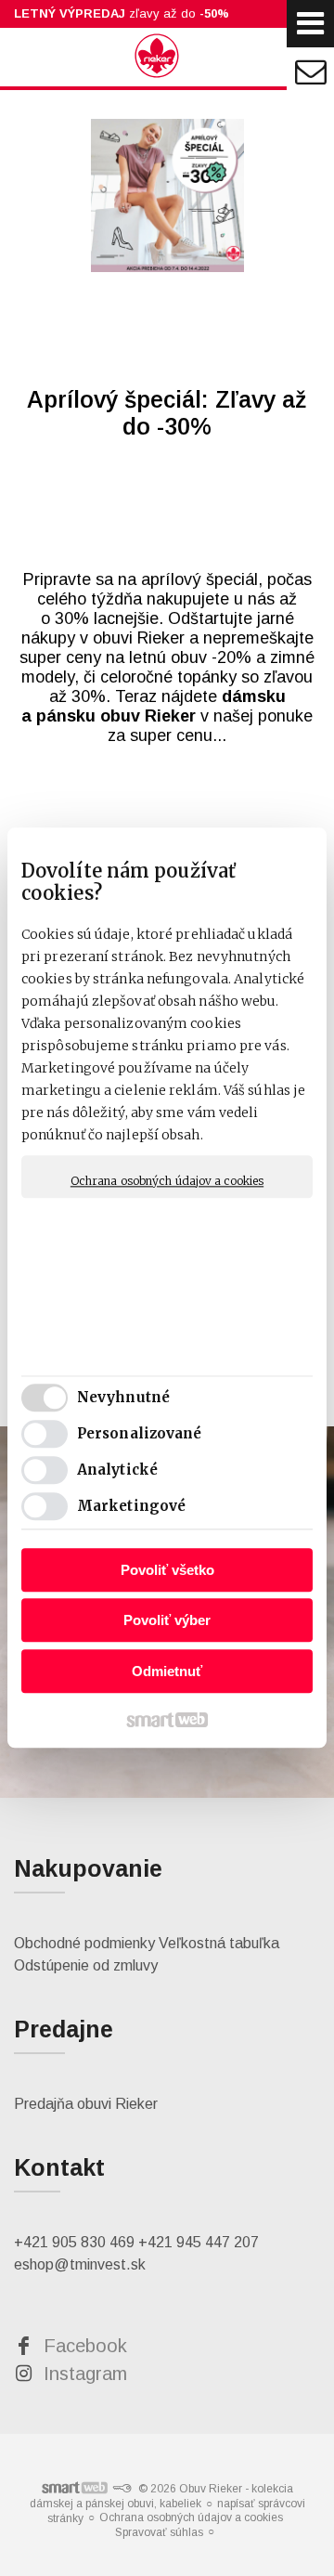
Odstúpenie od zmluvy (86, 1965)
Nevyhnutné (123, 1398)
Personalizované (140, 1434)
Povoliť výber (167, 1621)
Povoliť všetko (167, 1570)
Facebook (85, 2346)
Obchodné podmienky (84, 1943)
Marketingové (131, 1507)
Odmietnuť (167, 1671)
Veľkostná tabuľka (219, 1943)
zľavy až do (122, 13)
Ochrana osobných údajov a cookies (167, 1181)
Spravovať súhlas (159, 2532)
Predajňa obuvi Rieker (86, 2104)
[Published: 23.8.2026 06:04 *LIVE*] (122, 2489)
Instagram (85, 2374)
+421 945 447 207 (199, 2242)
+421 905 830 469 (74, 2242)
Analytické (117, 1470)
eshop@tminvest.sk (80, 2264)
